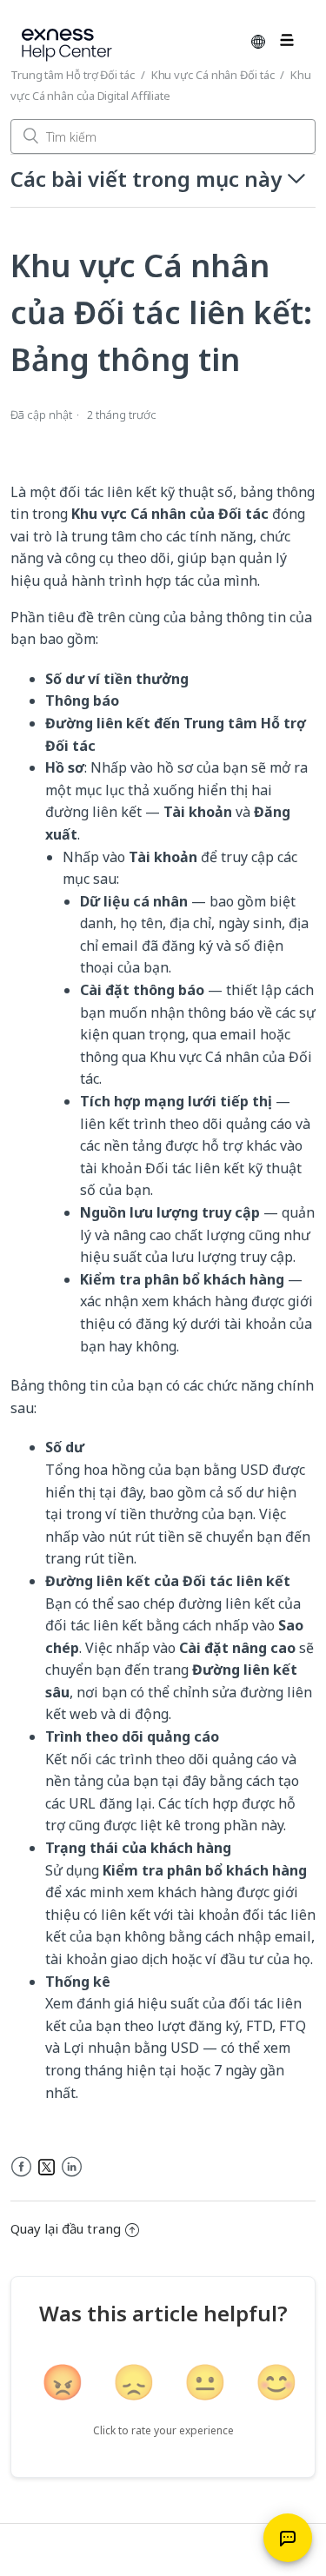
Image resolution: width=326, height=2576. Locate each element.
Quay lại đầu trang (66, 2228)
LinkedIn (72, 2167)
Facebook (21, 2167)
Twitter (47, 2167)
